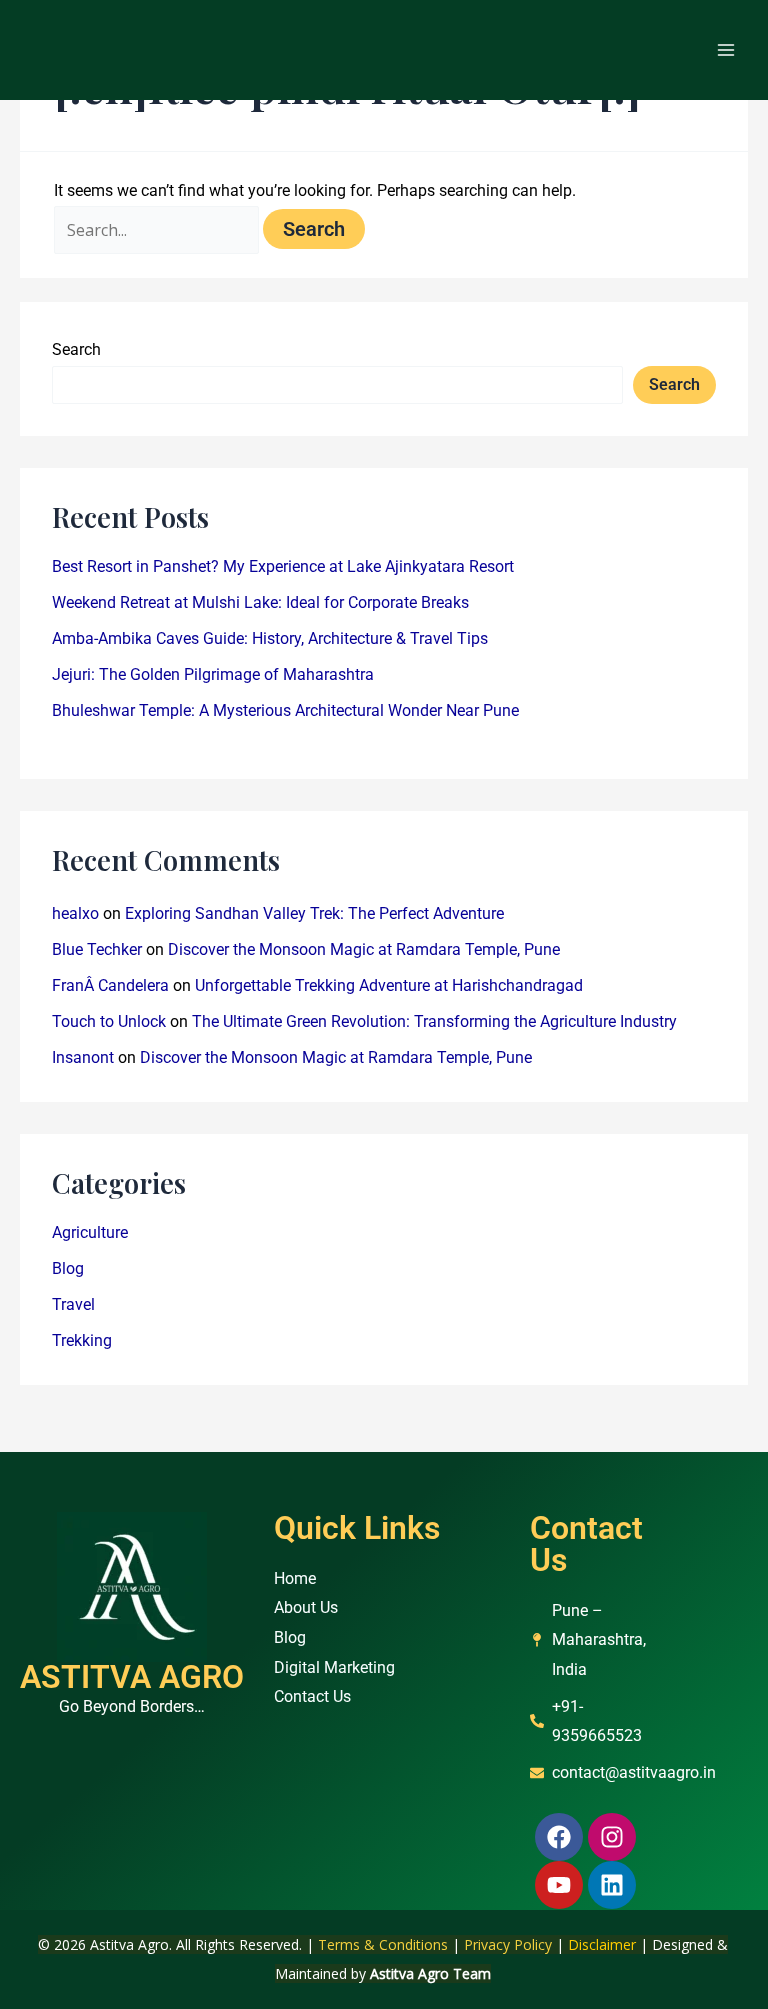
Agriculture (90, 1232)
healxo (75, 913)
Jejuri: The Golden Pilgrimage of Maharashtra (213, 674)
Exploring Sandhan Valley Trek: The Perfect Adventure (314, 913)
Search (76, 349)
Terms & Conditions (383, 1944)
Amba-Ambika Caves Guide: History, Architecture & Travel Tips (270, 638)
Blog (68, 1268)
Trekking (82, 1340)
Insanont (83, 1057)
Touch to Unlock (109, 1021)
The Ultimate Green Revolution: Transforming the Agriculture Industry (434, 1021)
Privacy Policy (508, 1944)
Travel (73, 1304)
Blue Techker (97, 949)
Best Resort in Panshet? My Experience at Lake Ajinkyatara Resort (283, 566)
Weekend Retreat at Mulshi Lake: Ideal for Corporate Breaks (260, 602)
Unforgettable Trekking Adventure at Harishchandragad (389, 985)
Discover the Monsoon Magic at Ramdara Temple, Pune (364, 949)
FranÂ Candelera (110, 985)
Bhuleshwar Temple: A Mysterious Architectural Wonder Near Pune (285, 710)
